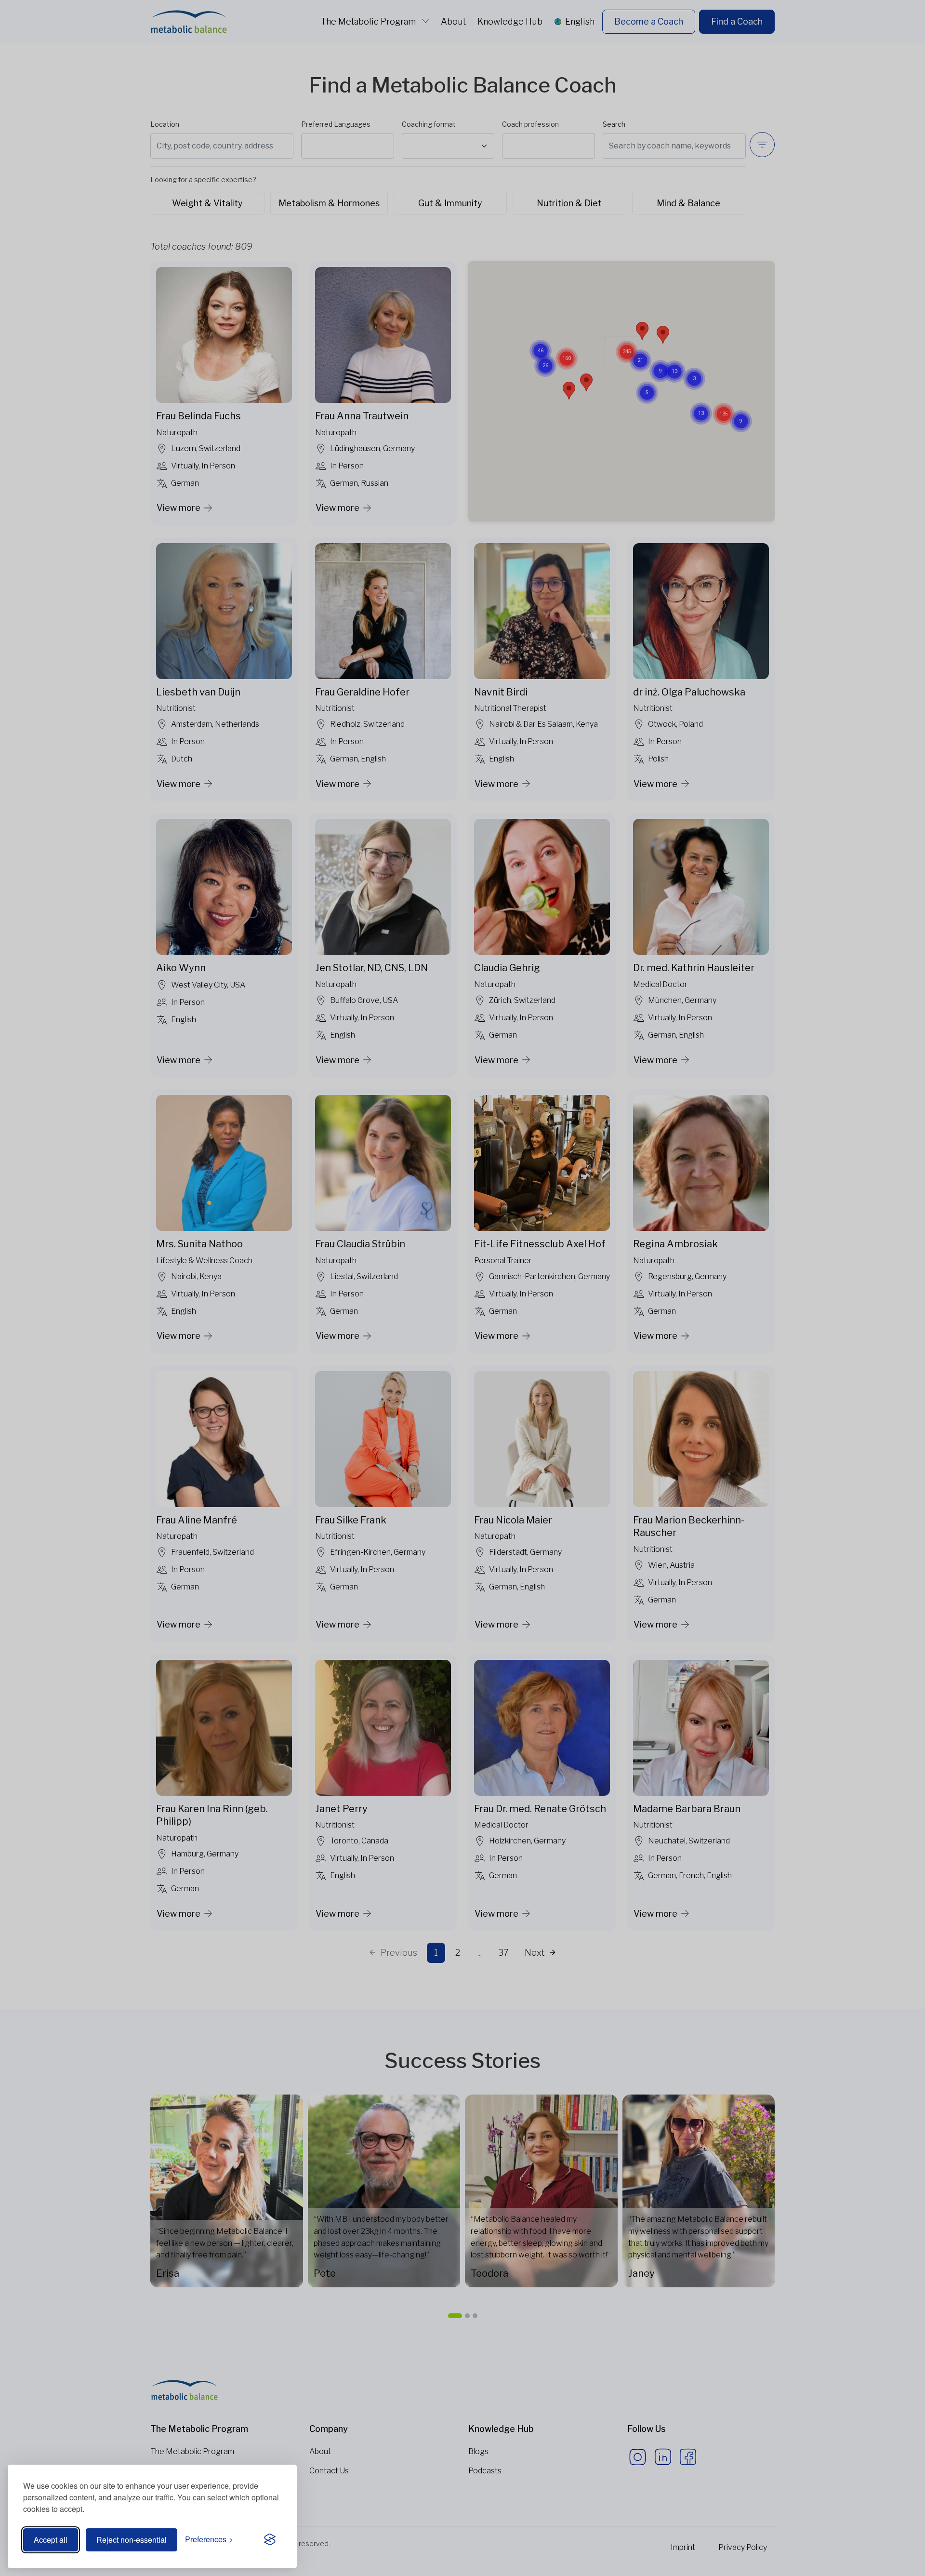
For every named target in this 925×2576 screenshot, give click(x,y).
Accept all (51, 2540)
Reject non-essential (132, 2540)
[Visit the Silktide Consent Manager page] (270, 2540)
